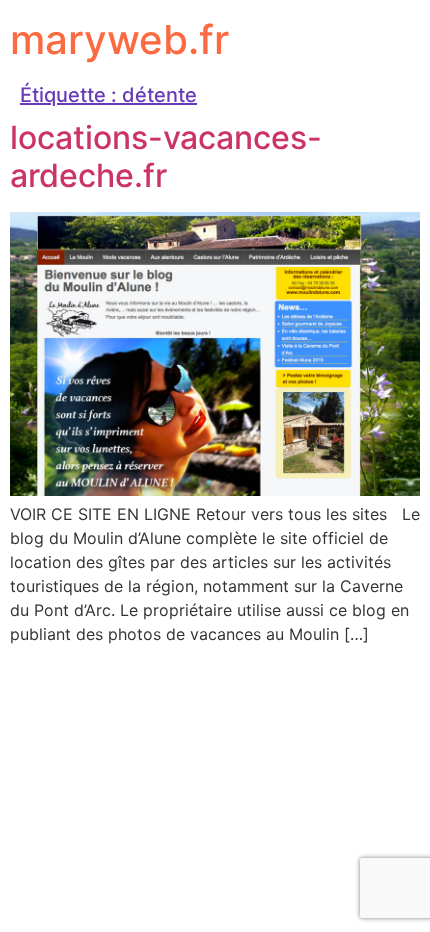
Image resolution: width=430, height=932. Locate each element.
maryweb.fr (119, 39)
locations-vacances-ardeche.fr (166, 156)
